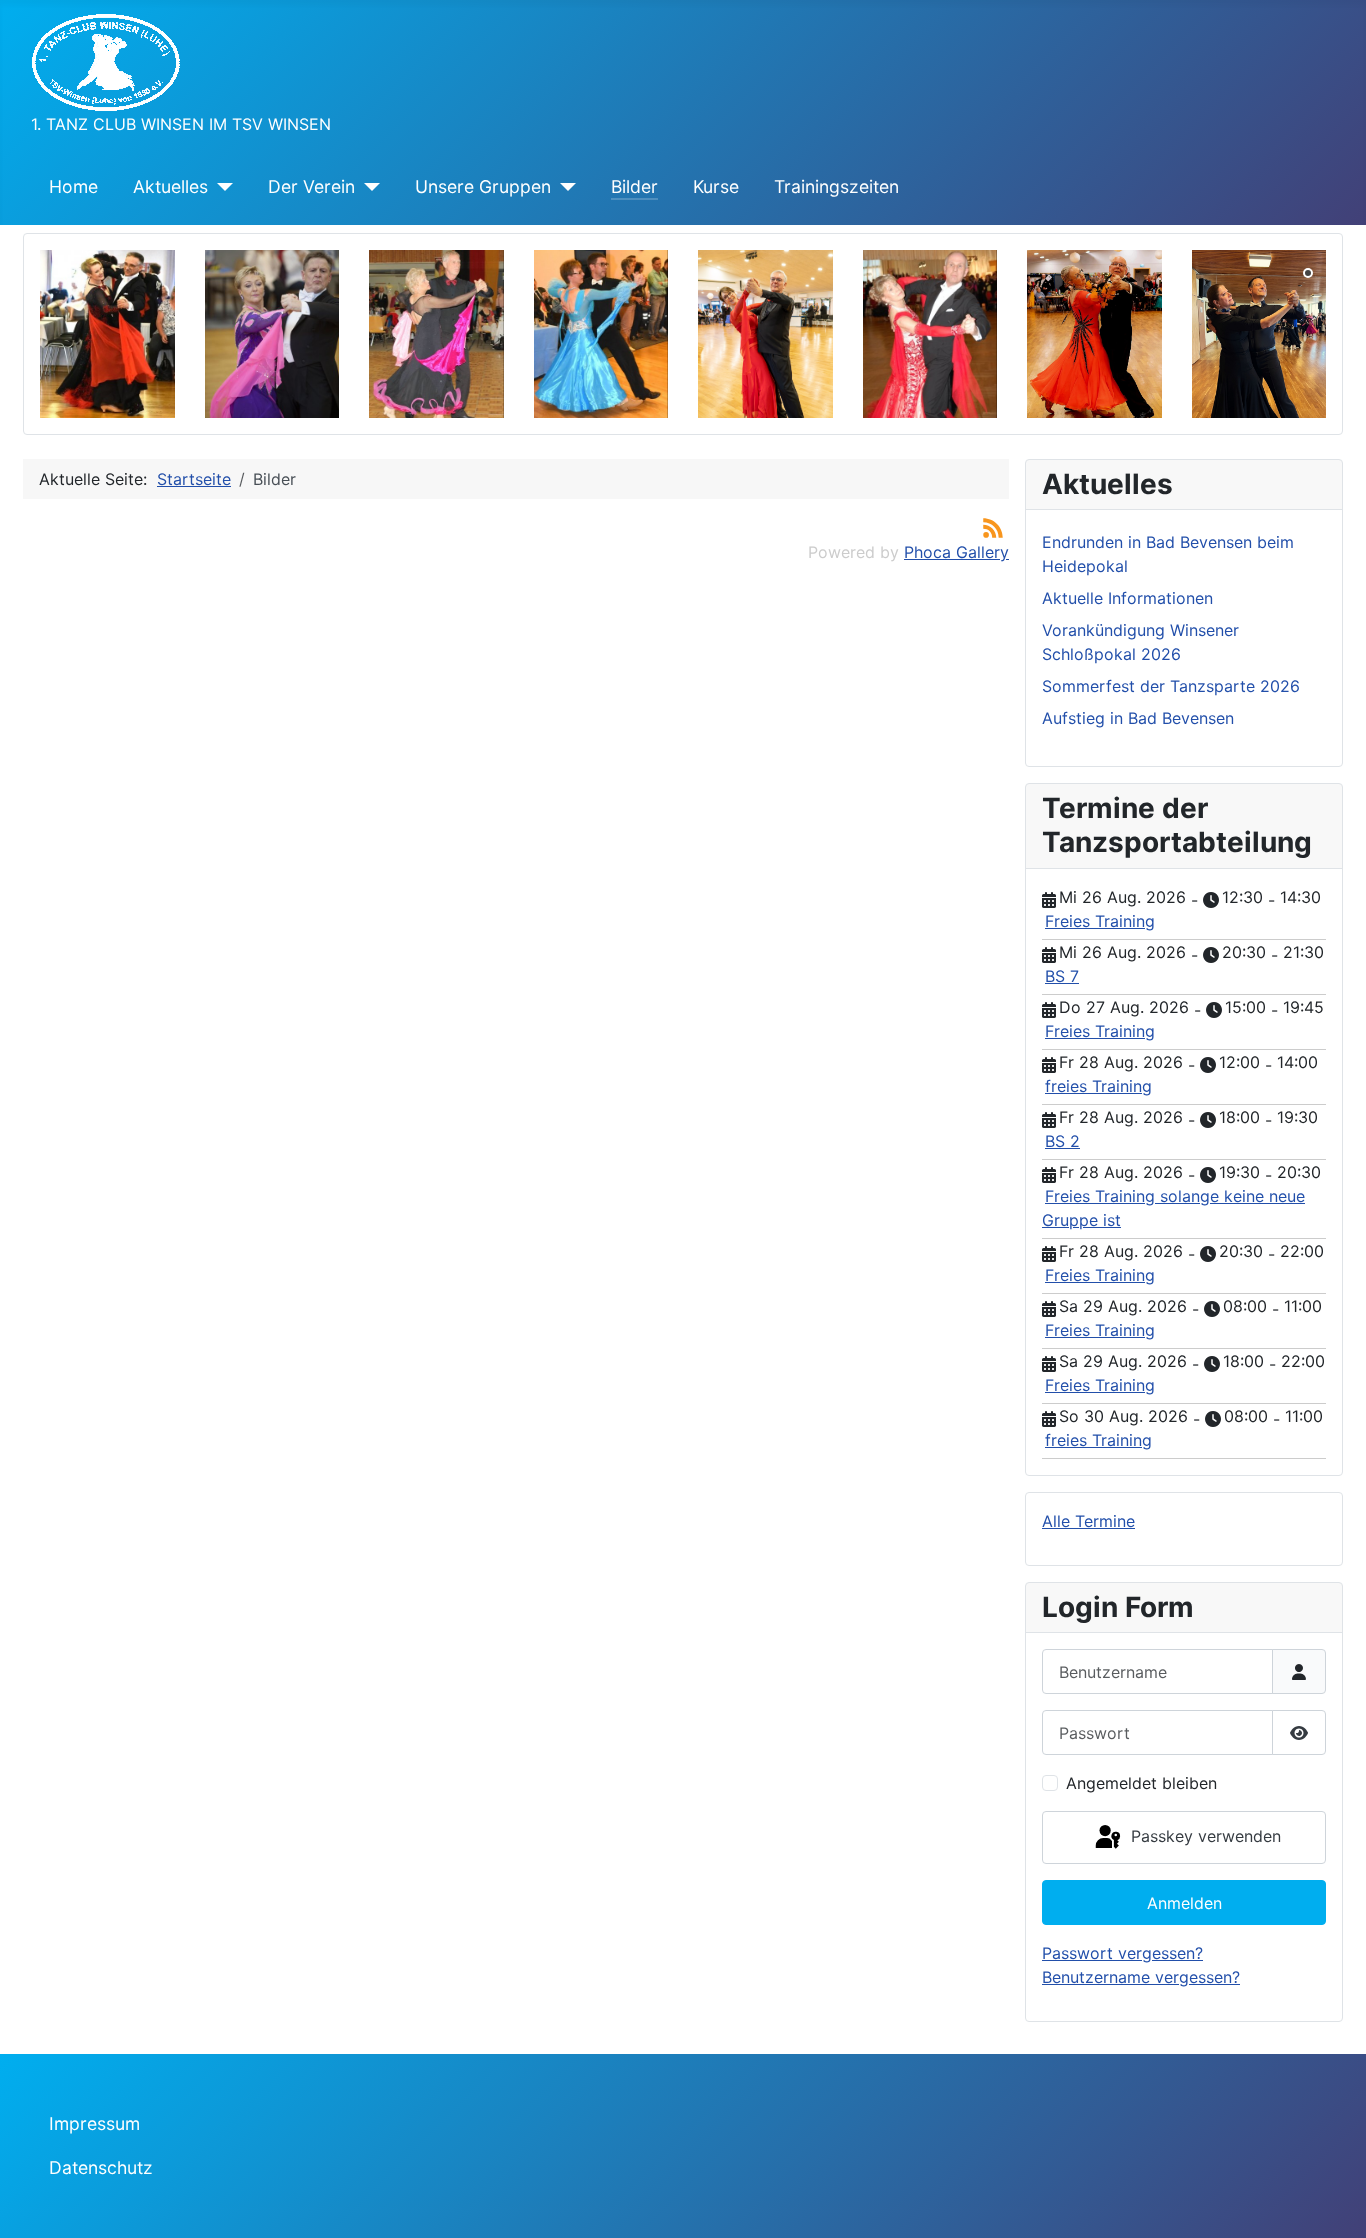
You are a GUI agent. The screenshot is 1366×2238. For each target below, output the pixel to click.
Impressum (94, 2123)
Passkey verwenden (1203, 1836)
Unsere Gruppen (483, 186)
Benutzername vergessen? (1141, 1977)
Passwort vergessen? (1122, 1953)
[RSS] (993, 527)
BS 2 (1062, 1141)
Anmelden (1184, 1903)
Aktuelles (170, 186)
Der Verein (311, 186)
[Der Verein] (367, 187)
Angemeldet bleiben (1141, 1783)
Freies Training (1100, 921)
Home (73, 186)
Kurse (716, 186)
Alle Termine (1088, 1521)
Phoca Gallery (956, 552)
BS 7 (1062, 976)
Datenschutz (101, 2167)
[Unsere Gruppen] (563, 187)
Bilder (634, 186)
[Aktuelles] (220, 187)
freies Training (1098, 1086)
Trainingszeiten (836, 186)
